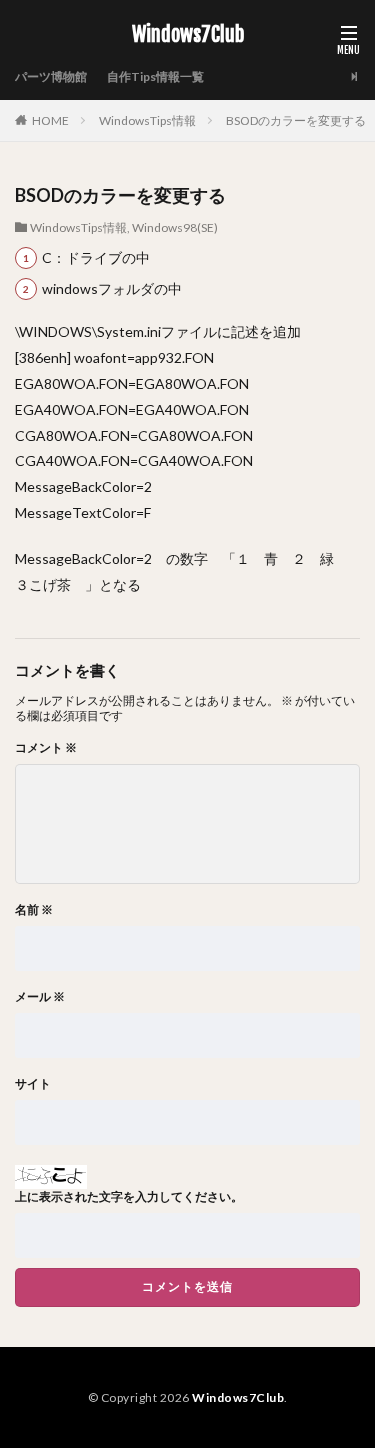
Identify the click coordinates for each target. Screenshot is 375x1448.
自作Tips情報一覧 (155, 76)
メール (40, 997)
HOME (50, 120)
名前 (34, 910)
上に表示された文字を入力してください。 (129, 1197)
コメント (46, 748)
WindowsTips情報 (147, 120)
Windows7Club (188, 35)
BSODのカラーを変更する (296, 120)
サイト (33, 1084)
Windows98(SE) (175, 227)
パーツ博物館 (51, 76)
